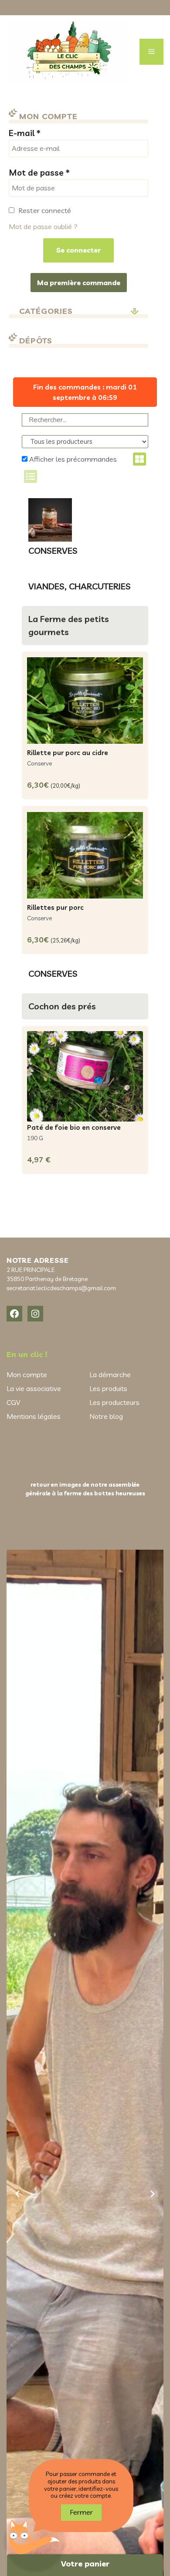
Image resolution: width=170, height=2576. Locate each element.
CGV (13, 1402)
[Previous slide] (17, 2194)
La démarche (110, 1375)
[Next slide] (153, 2194)
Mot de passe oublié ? (43, 226)
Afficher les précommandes (72, 459)
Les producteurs (114, 1402)
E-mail (25, 133)
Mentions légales (34, 1416)
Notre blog (106, 1416)
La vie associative (34, 1388)
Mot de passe (39, 173)
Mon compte (27, 1375)
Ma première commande (79, 283)
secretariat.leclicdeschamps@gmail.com (61, 1288)
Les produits (108, 1388)
